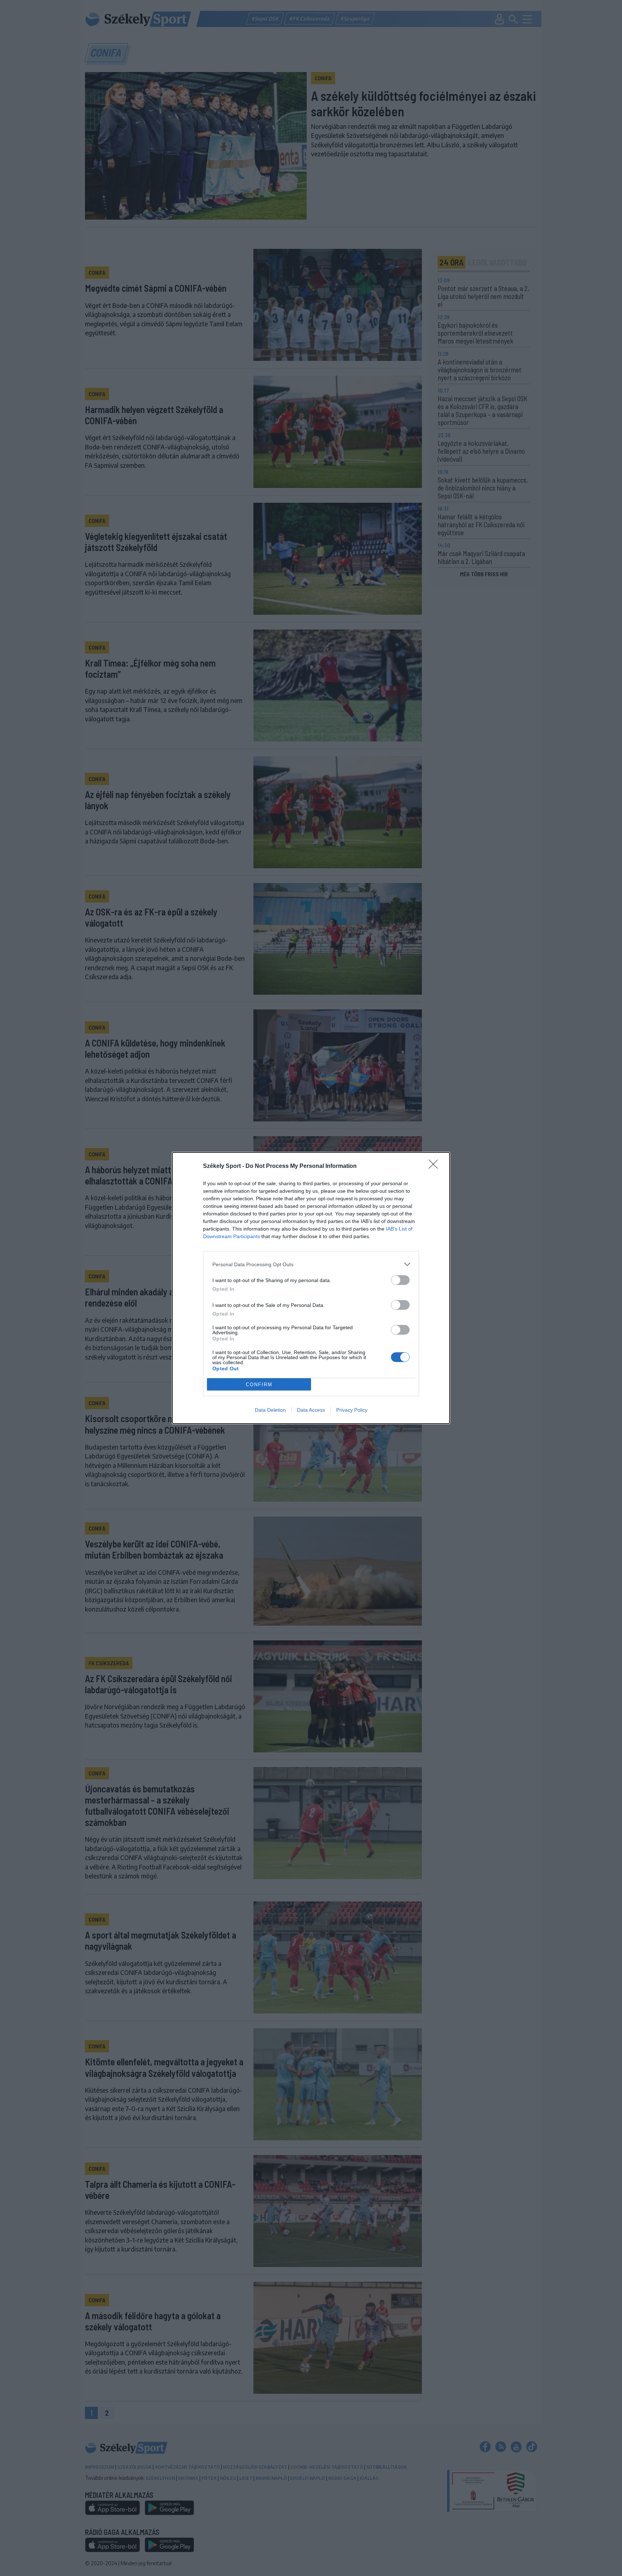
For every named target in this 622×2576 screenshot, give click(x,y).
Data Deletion (270, 1410)
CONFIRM (259, 1385)
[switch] (400, 1280)
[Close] (436, 1166)
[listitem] (311, 1264)
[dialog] (311, 1288)
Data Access (311, 1410)
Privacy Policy (352, 1410)
